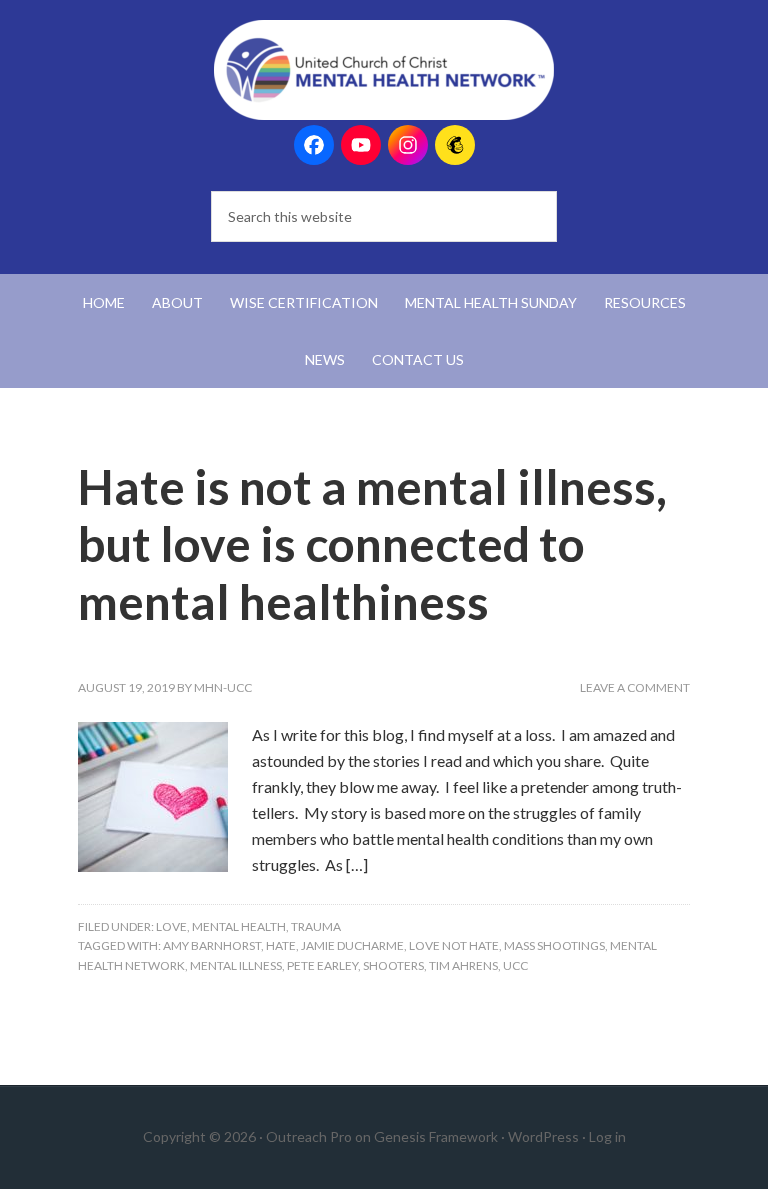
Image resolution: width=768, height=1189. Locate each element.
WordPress (543, 1136)
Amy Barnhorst (212, 945)
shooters (393, 965)
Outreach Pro (309, 1136)
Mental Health (239, 926)
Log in (607, 1136)
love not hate (454, 945)
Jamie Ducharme (352, 945)
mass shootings (554, 945)
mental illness (236, 965)
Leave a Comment (635, 687)
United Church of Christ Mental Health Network (383, 70)
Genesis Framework (436, 1136)
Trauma (316, 926)
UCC (515, 965)
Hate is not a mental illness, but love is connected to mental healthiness (372, 544)
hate (281, 945)
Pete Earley (322, 965)
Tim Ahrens (463, 965)
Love (171, 926)
